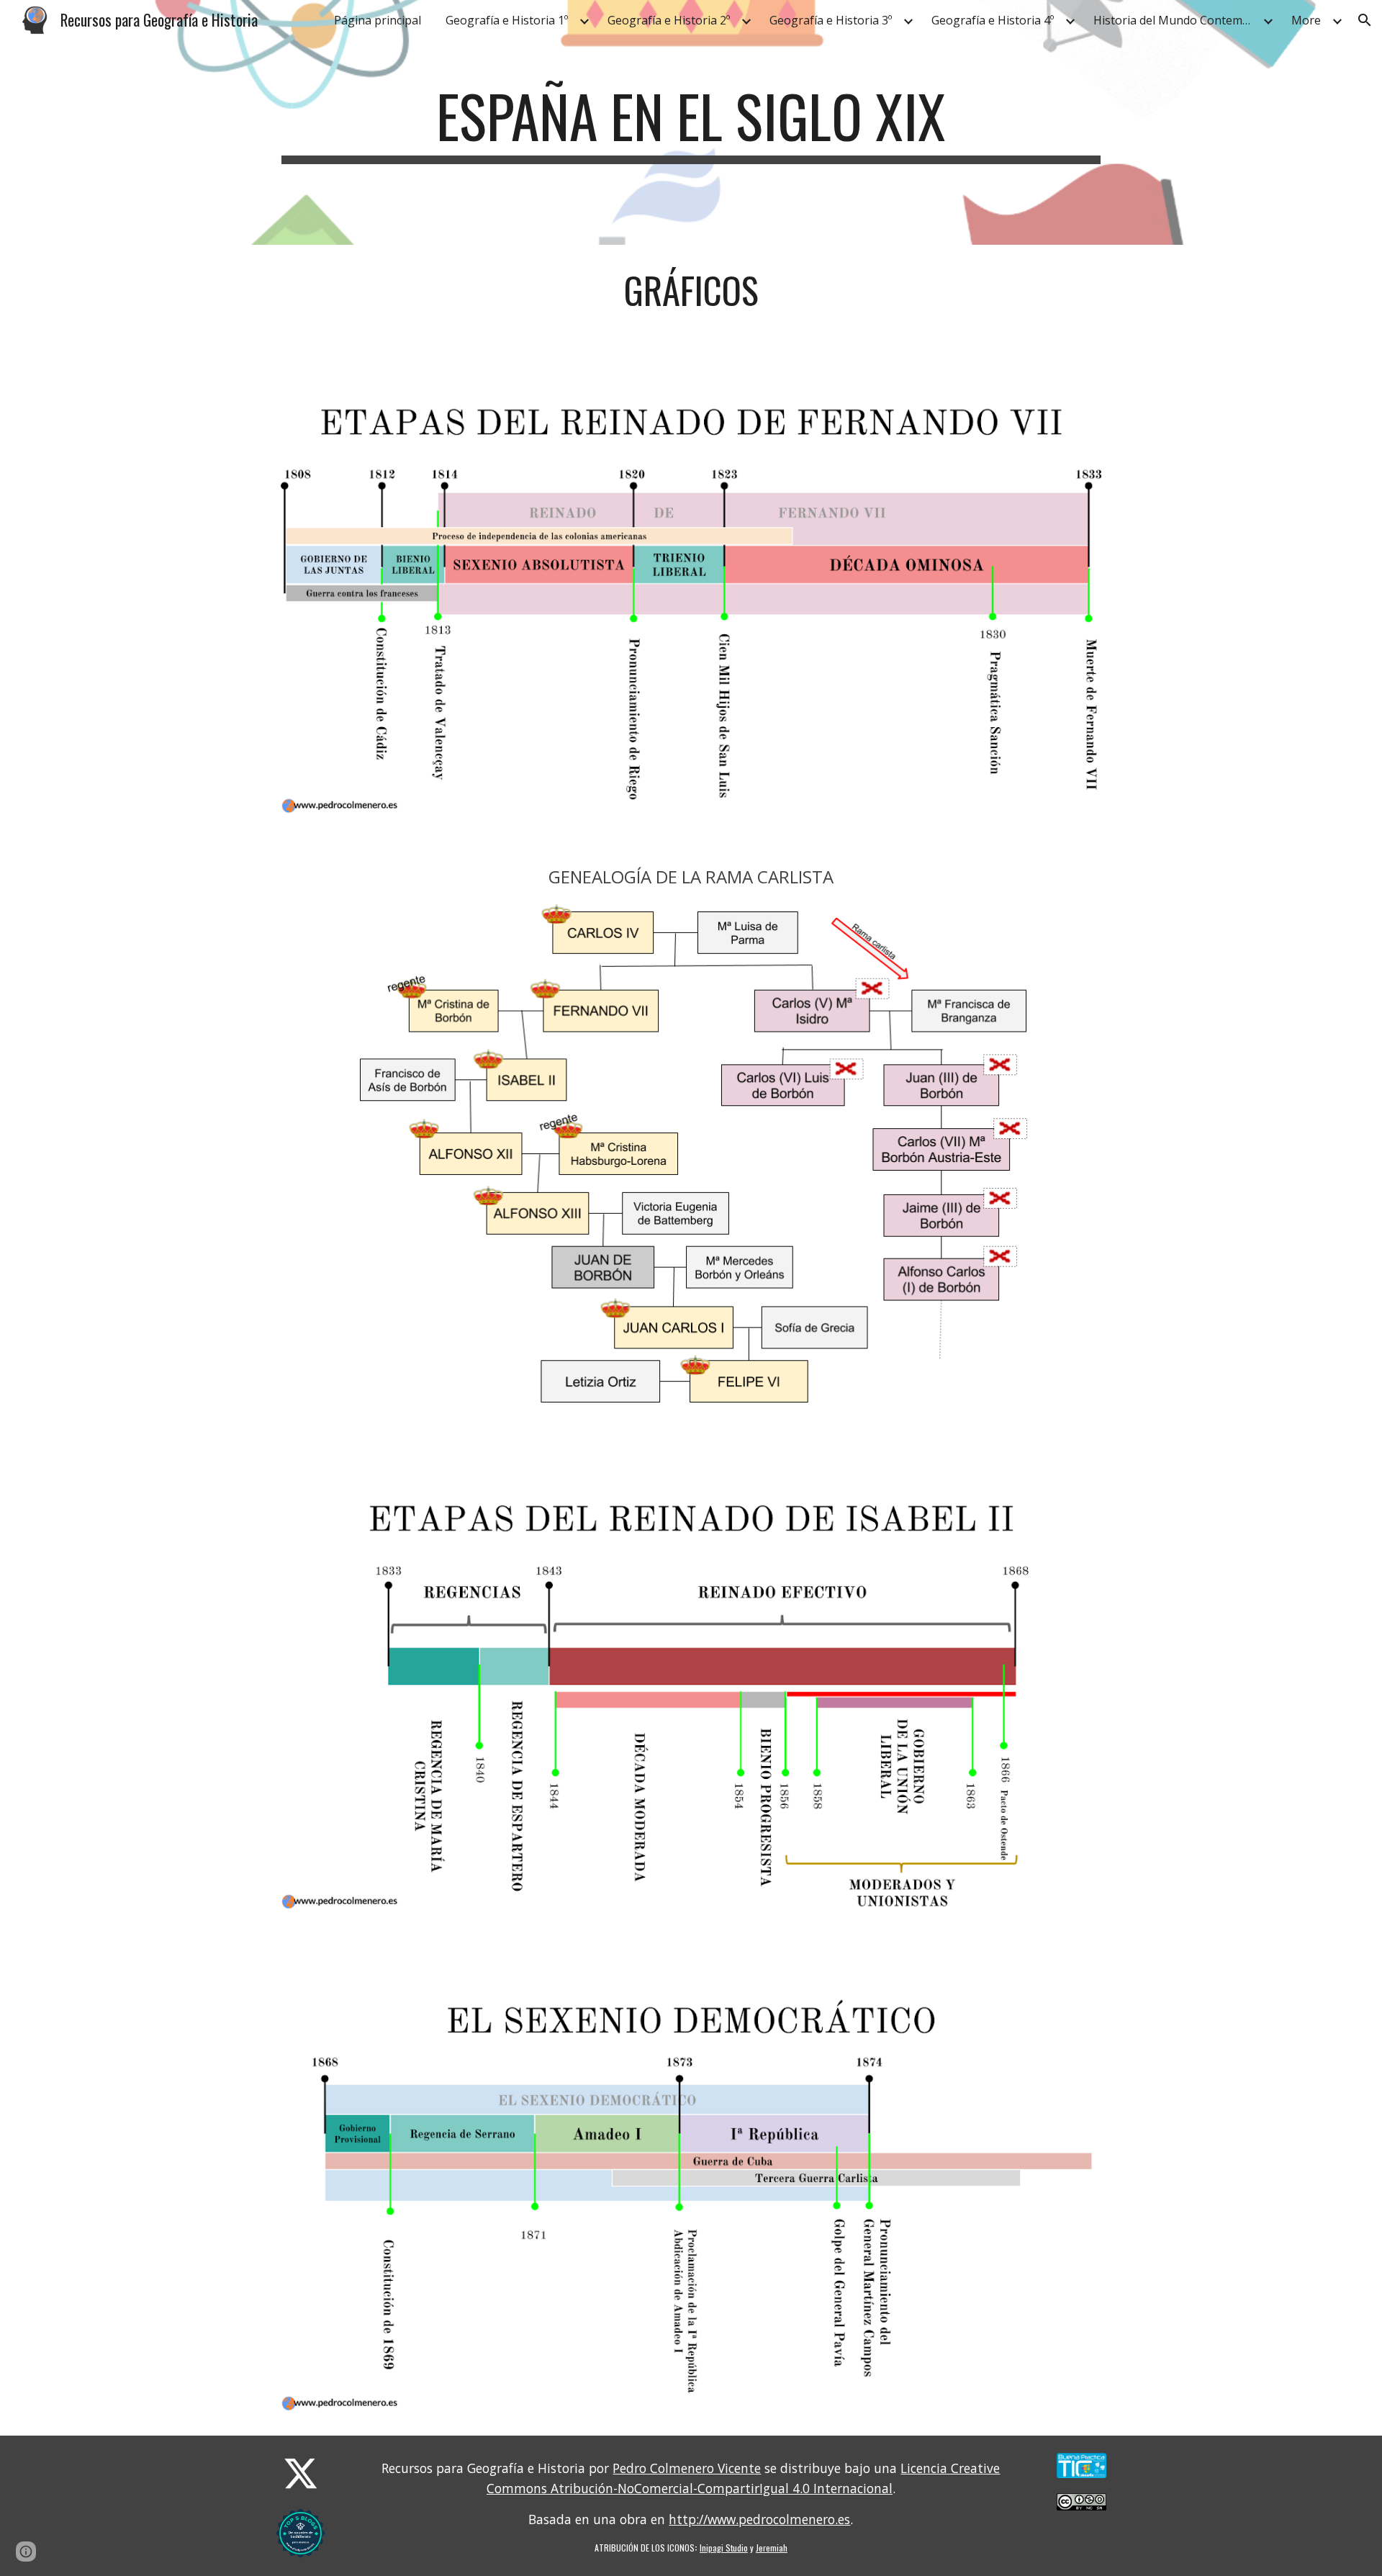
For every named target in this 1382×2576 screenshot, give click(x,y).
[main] (691, 122)
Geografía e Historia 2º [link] (669, 20)
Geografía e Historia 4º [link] (993, 20)
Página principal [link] (378, 20)
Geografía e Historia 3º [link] (831, 20)
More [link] (1306, 20)
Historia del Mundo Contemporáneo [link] (1176, 20)
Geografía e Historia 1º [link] (507, 20)
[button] (1365, 20)
